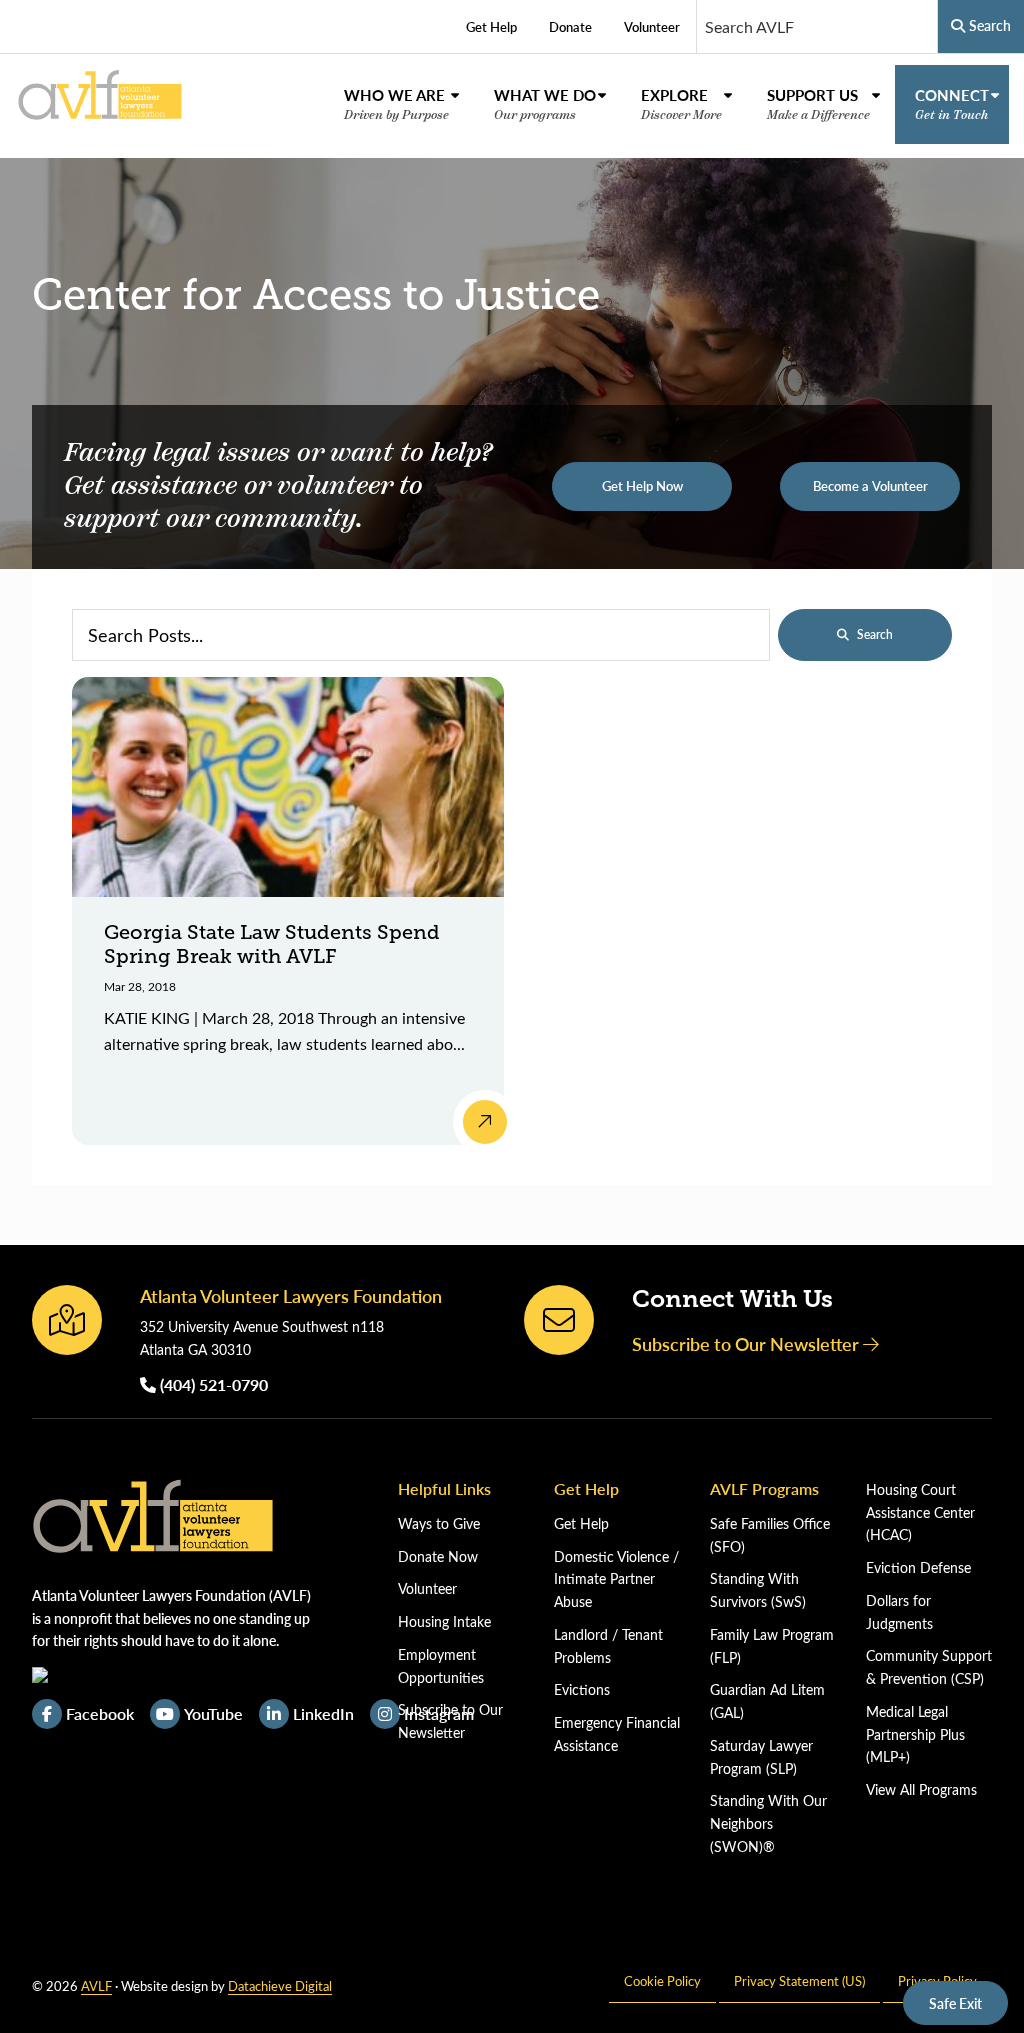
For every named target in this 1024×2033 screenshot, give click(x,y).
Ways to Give (439, 1523)
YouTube (213, 1713)
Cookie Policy (662, 1980)
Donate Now (438, 1556)
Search (875, 634)
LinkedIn (323, 1713)
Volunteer (427, 1588)
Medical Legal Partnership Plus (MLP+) (915, 1734)
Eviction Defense (918, 1567)
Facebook (100, 1713)
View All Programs (921, 1789)
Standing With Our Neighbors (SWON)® (768, 1823)
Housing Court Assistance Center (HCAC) (920, 1512)
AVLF (96, 1985)
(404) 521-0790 (212, 1384)
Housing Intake (444, 1621)
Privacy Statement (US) (799, 1980)
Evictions (582, 1689)
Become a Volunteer (870, 486)
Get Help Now (642, 486)
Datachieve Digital (280, 1985)
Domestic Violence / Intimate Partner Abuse (616, 1579)
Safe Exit (955, 2003)
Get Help (581, 1523)
